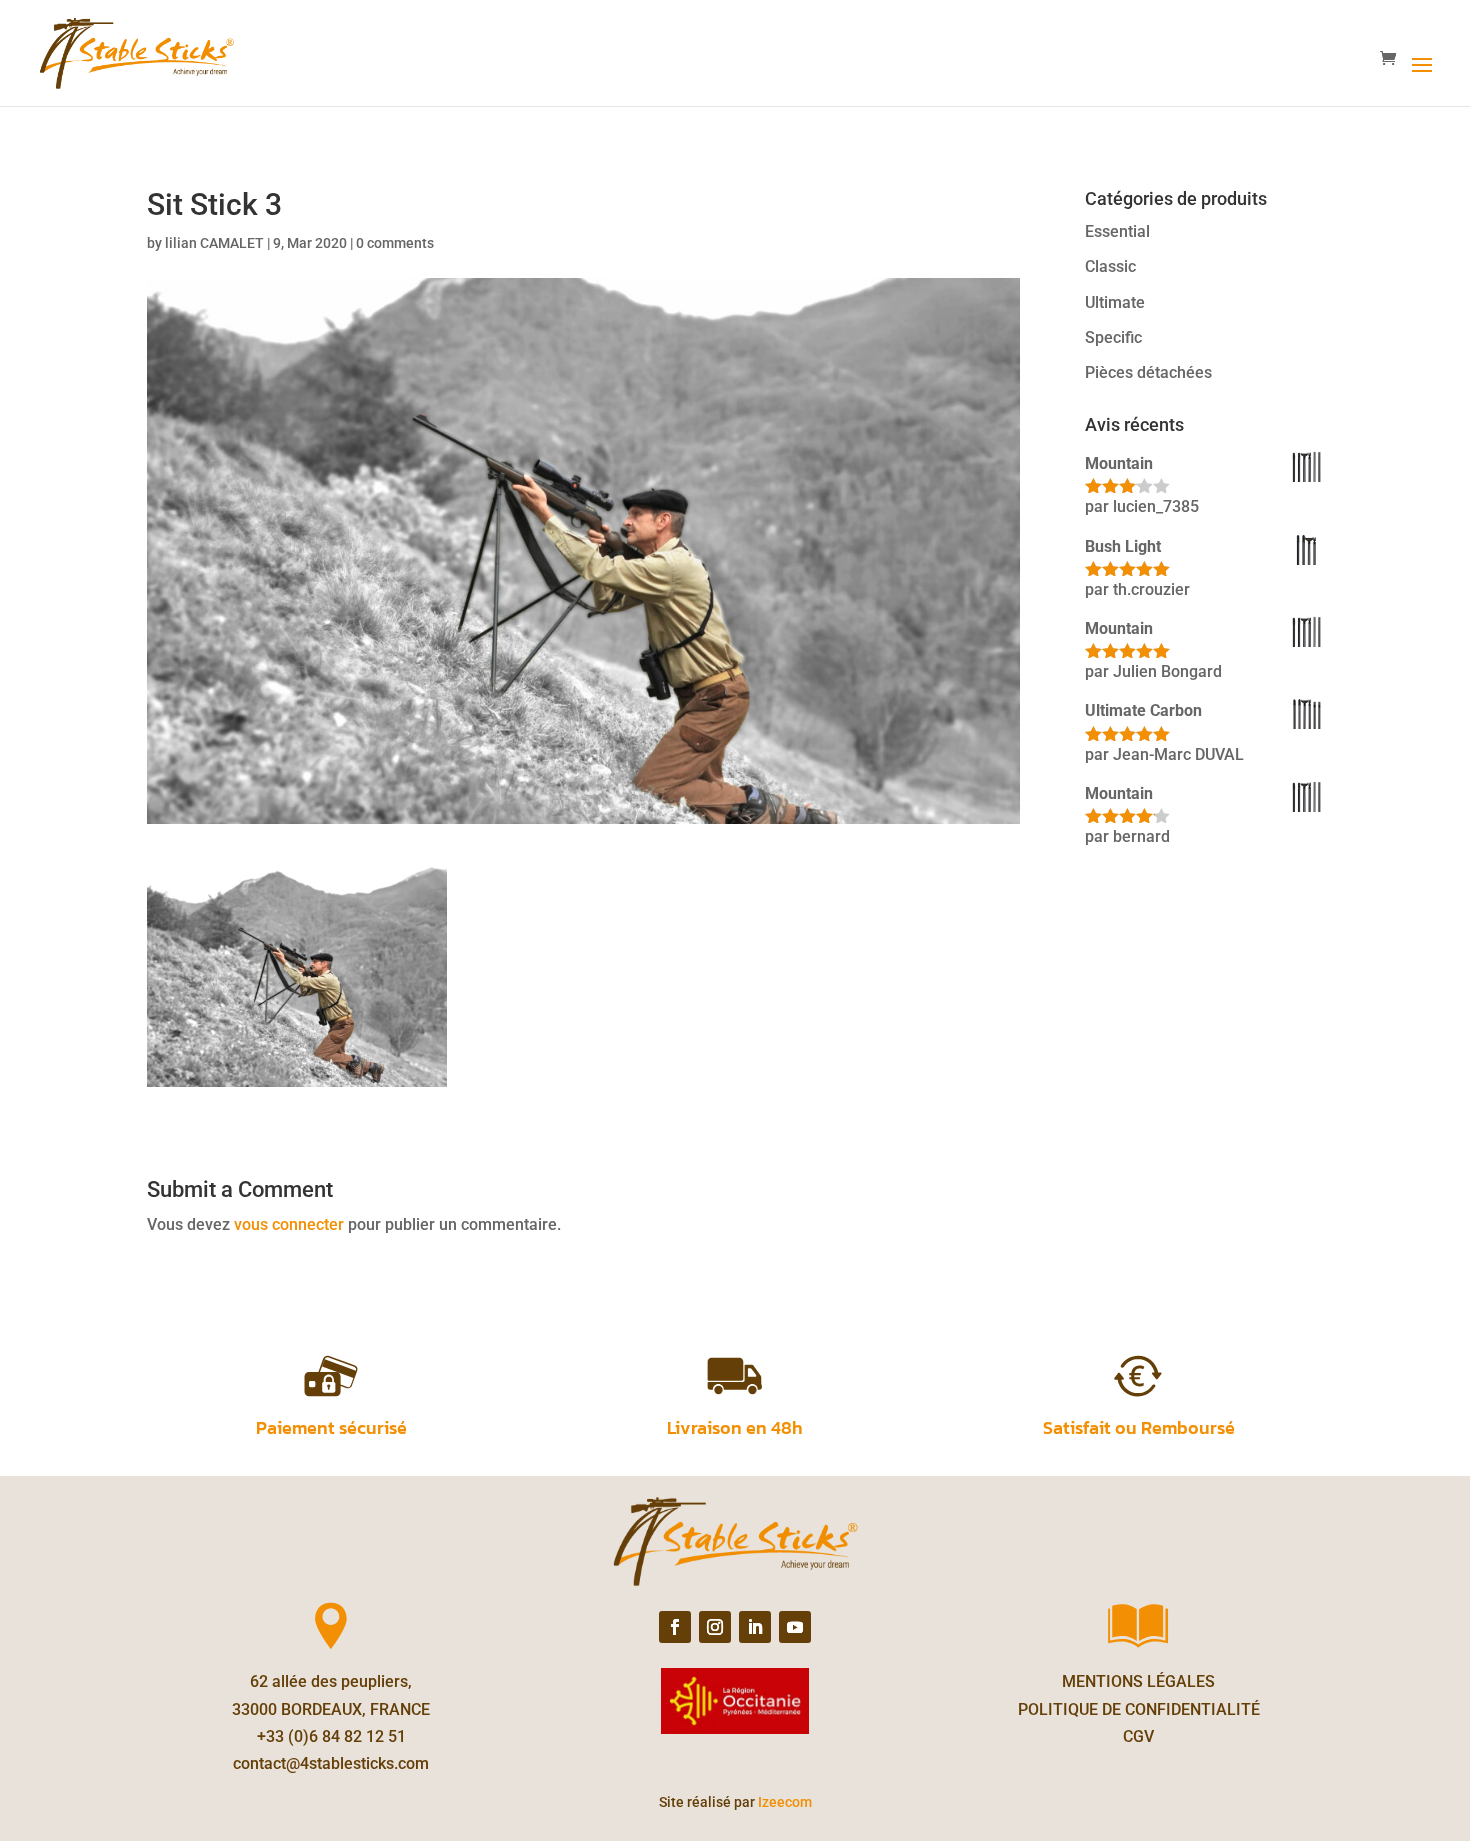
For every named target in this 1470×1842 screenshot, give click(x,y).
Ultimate (1115, 302)
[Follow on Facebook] (675, 1627)
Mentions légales (1138, 1681)
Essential (1117, 231)
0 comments (395, 243)
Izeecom (785, 1802)
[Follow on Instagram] (715, 1627)
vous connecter (289, 1224)
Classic (1110, 266)
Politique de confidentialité (1139, 1709)
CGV (1138, 1736)
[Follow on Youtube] (795, 1627)
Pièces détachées (1148, 372)
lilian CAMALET (214, 243)
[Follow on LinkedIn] (755, 1627)
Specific (1113, 337)
